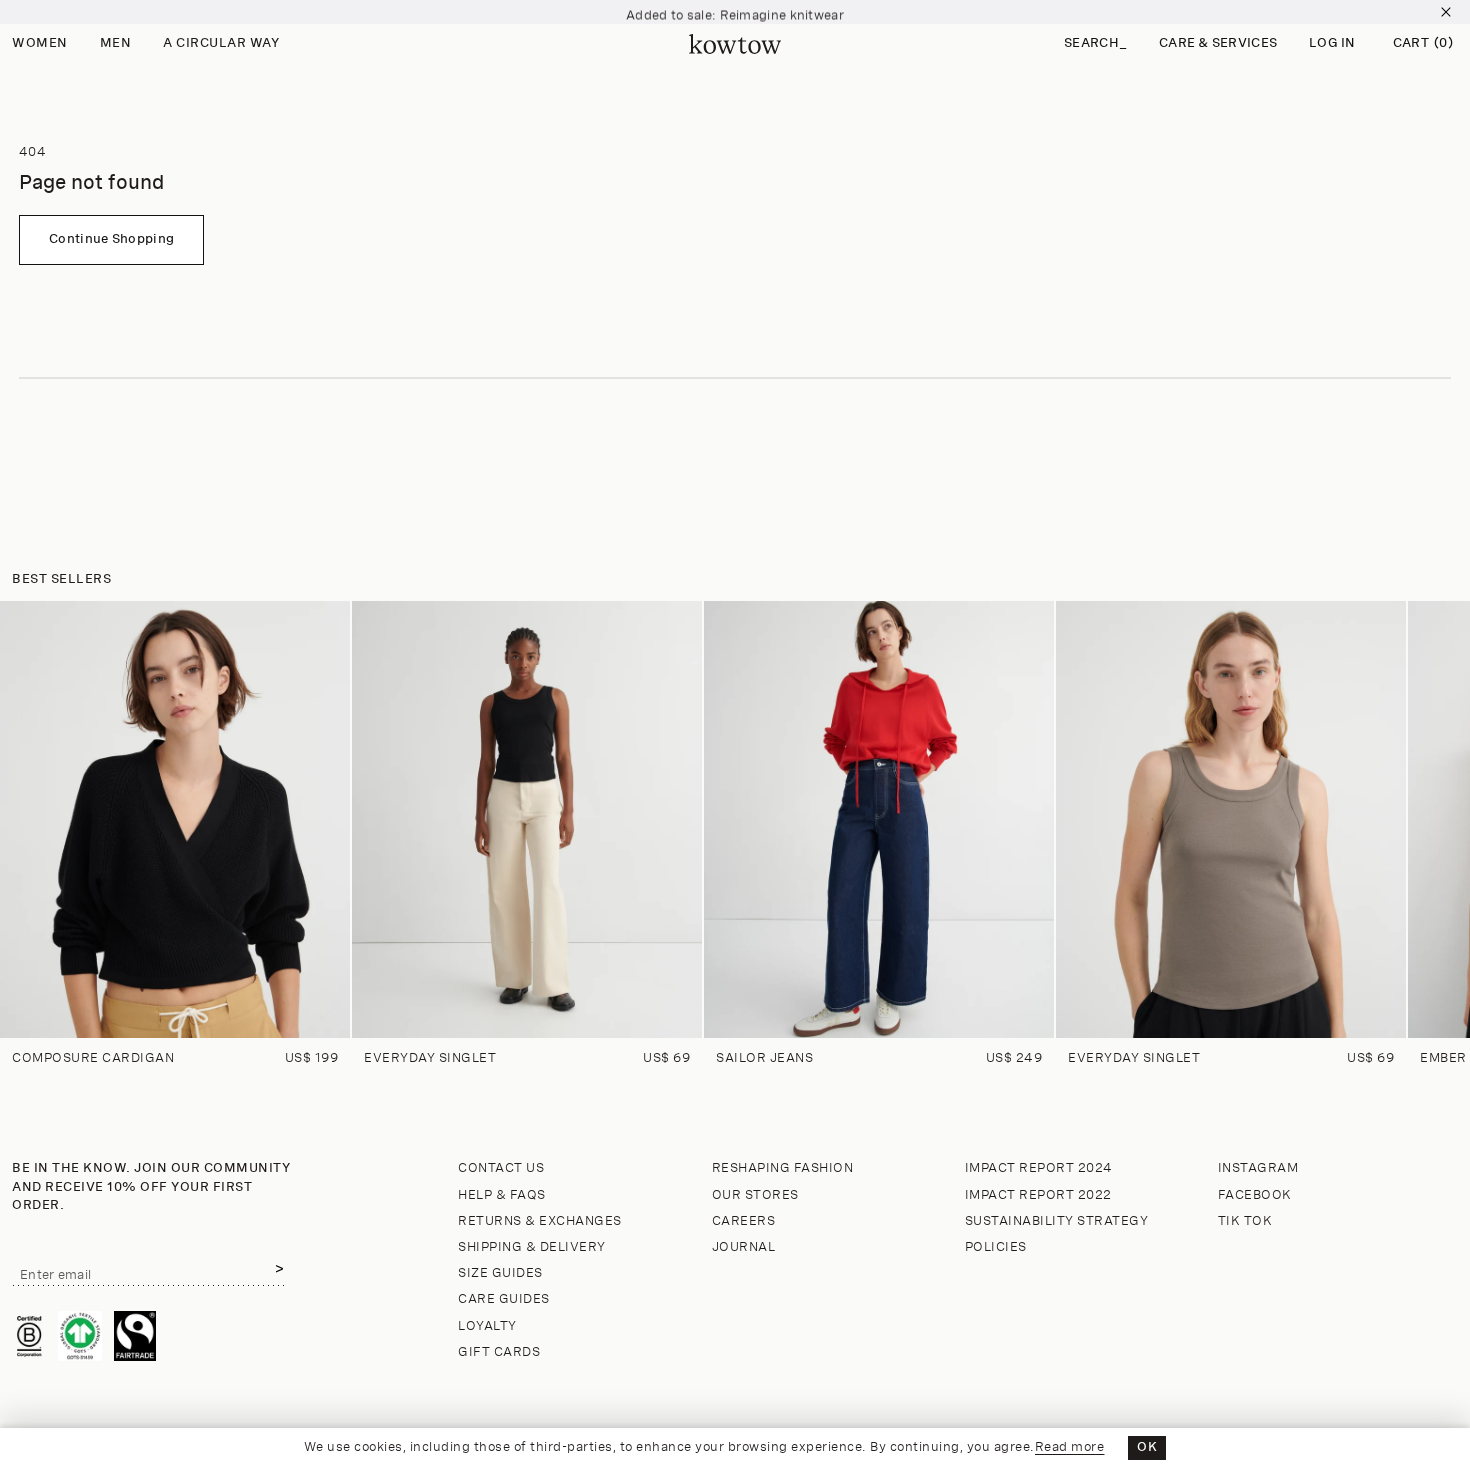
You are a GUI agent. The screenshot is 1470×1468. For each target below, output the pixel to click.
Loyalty (487, 1326)
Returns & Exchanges (540, 1221)
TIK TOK (1245, 1221)
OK (1147, 1447)
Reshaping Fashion (783, 1168)
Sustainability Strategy (1057, 1221)
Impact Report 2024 (1039, 1168)
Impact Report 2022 (1038, 1195)
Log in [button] (1332, 43)
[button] (1095, 44)
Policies (996, 1247)
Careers (744, 1221)
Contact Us (501, 1168)
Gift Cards (499, 1352)
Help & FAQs (502, 1195)
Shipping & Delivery (532, 1247)
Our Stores (755, 1195)
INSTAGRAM (1258, 1168)
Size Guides (500, 1273)
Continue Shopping (111, 239)
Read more (1070, 1447)
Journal (744, 1247)
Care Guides (504, 1299)
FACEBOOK (1255, 1195)
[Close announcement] (1446, 12)
